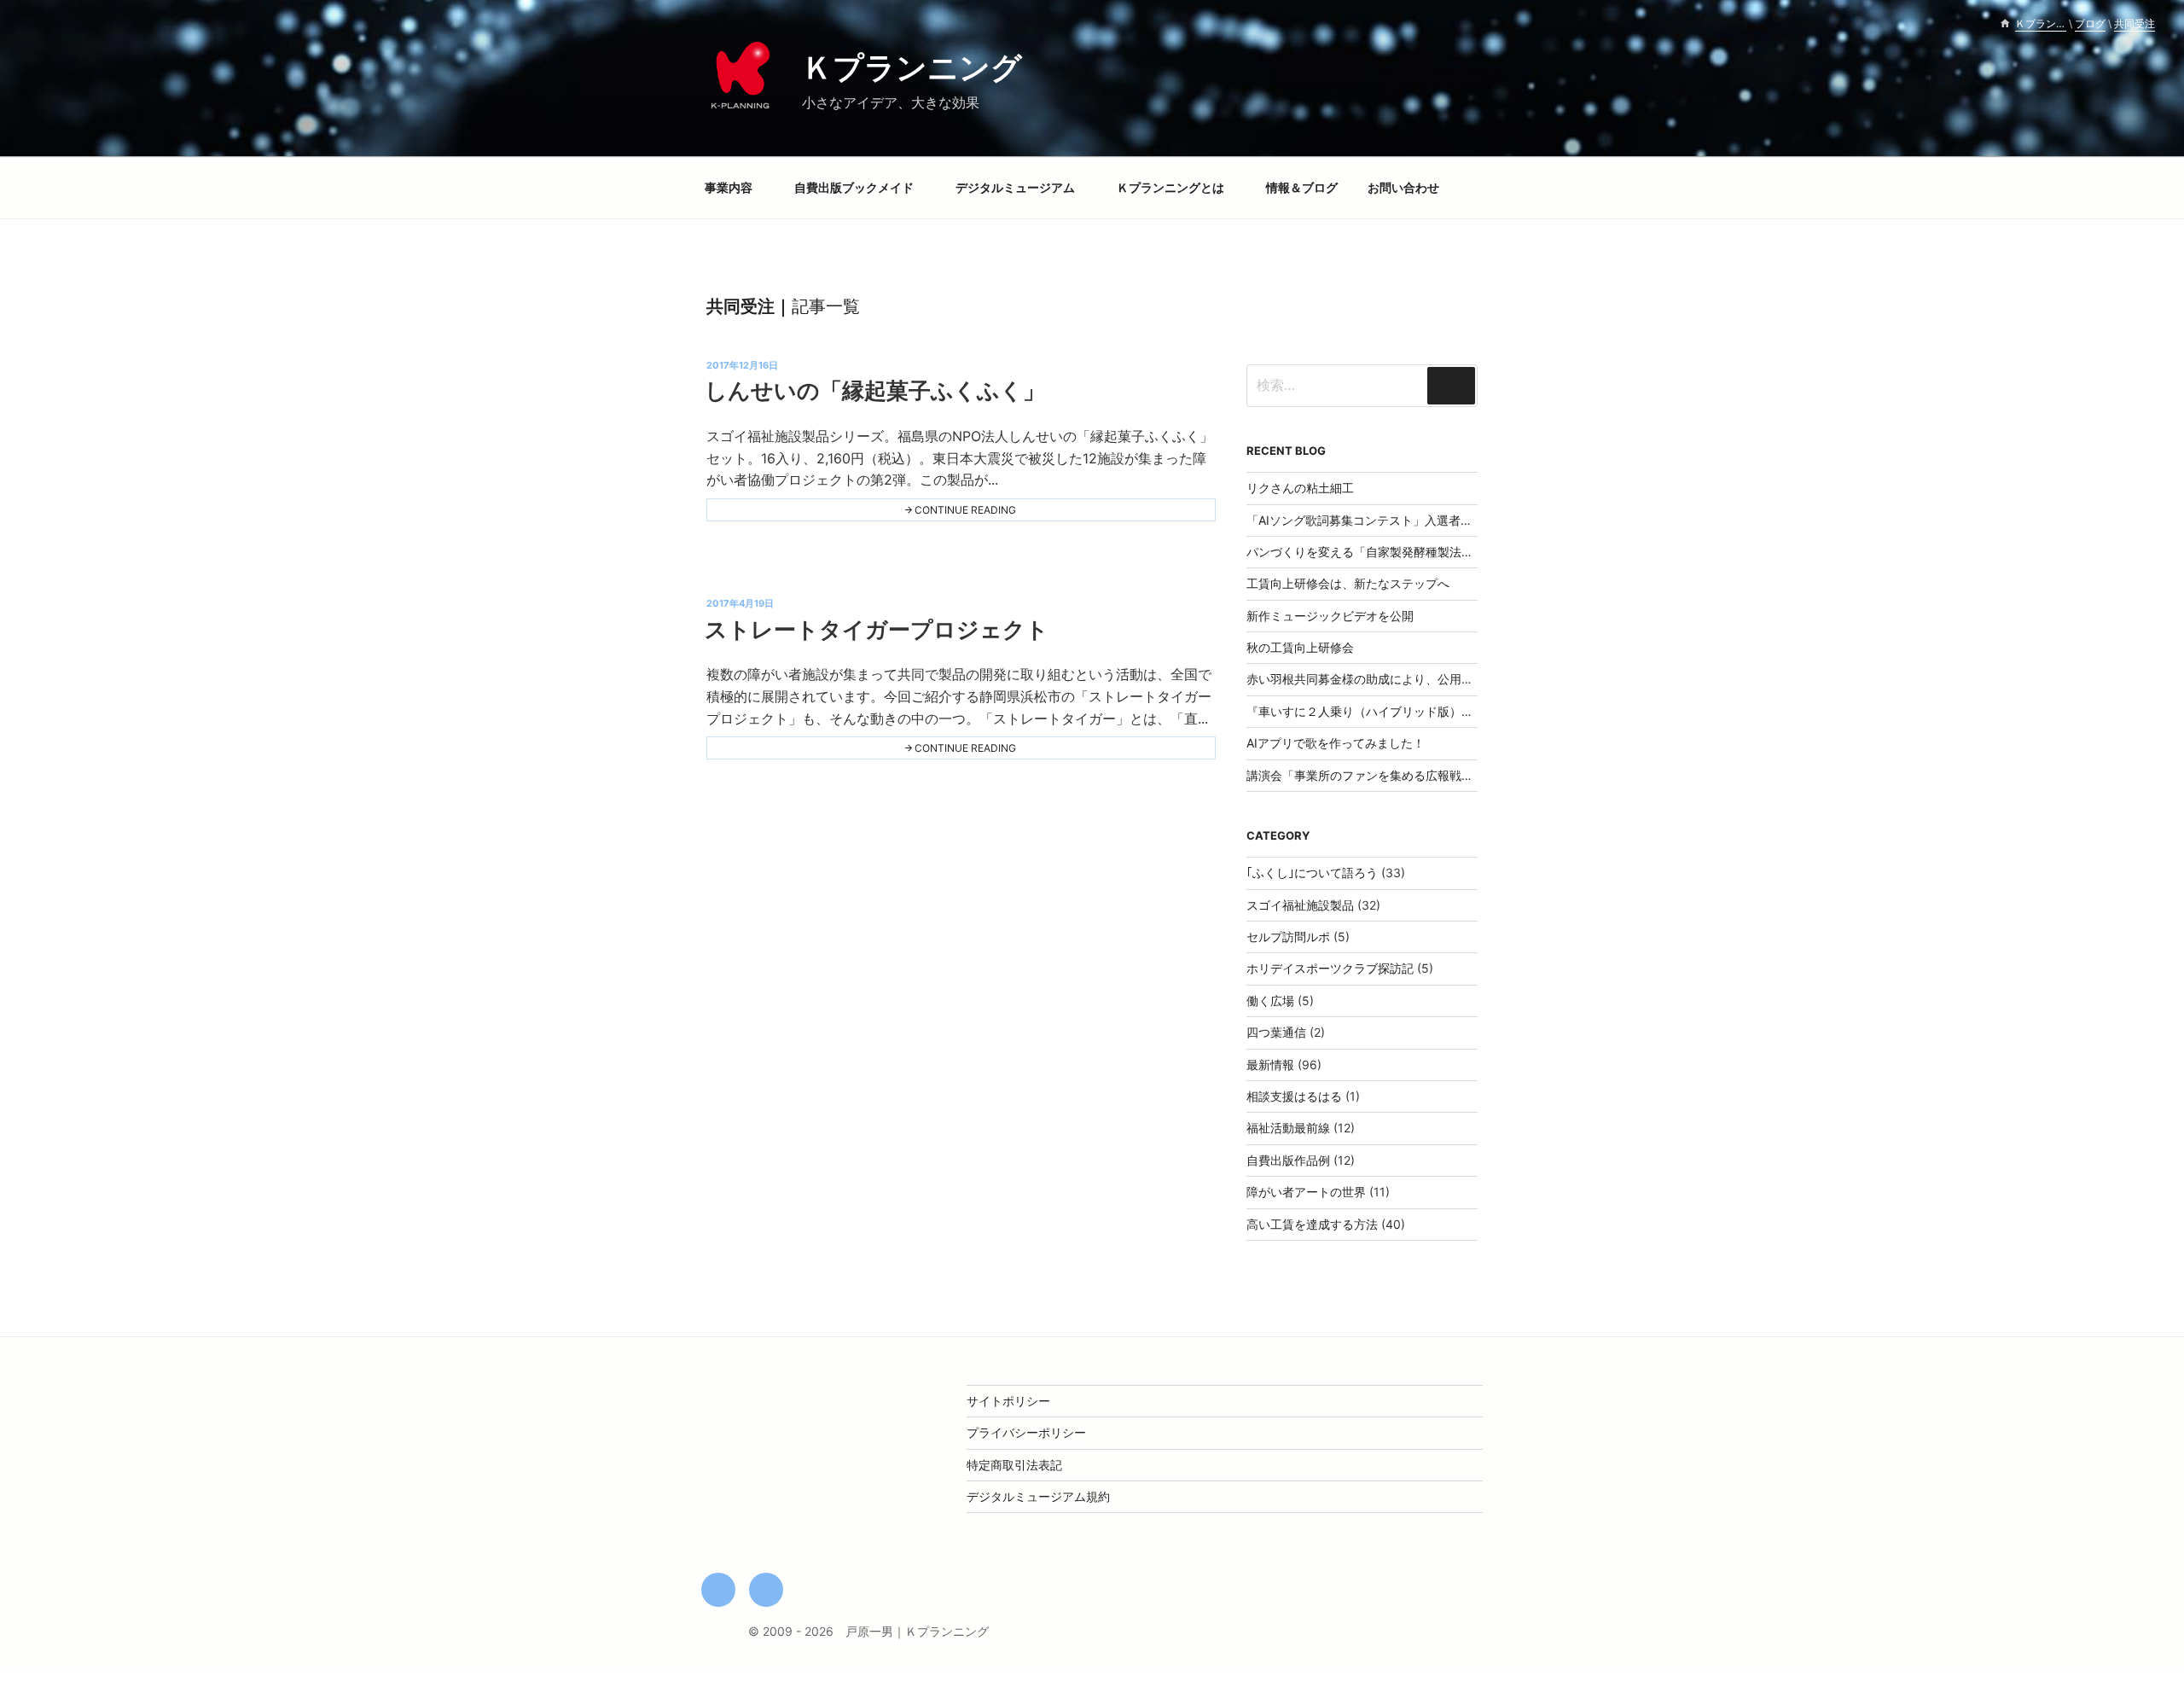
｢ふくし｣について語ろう (1312, 873)
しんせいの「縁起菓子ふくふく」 (875, 390)
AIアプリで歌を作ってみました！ (1336, 743)
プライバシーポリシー (1026, 1432)
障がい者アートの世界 (1306, 1192)
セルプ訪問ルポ (1288, 937)
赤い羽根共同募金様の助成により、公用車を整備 (1378, 679)
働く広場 (1270, 1001)
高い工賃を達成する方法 (1312, 1224)
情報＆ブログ (1302, 187)
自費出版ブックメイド (854, 187)
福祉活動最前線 (1288, 1128)
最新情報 (1270, 1065)
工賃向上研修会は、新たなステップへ (1348, 583)
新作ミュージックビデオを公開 (1330, 616)
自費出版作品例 (1288, 1160)
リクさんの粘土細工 (1300, 488)
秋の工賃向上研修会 (1300, 647)
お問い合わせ (1403, 187)
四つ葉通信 (1276, 1032)
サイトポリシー (1008, 1401)
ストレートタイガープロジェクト (877, 629)
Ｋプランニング (912, 67)
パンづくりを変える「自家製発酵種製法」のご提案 (1384, 552)
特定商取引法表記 (1014, 1465)
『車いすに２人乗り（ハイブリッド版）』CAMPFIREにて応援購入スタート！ (1455, 711)
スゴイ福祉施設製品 (1300, 905)
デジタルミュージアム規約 (1038, 1496)
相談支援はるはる (1294, 1096)
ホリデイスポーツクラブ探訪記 (1330, 968)
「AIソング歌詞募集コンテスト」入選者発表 (1365, 520)
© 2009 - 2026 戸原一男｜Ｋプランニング (868, 1631)
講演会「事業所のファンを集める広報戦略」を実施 (1384, 775)
